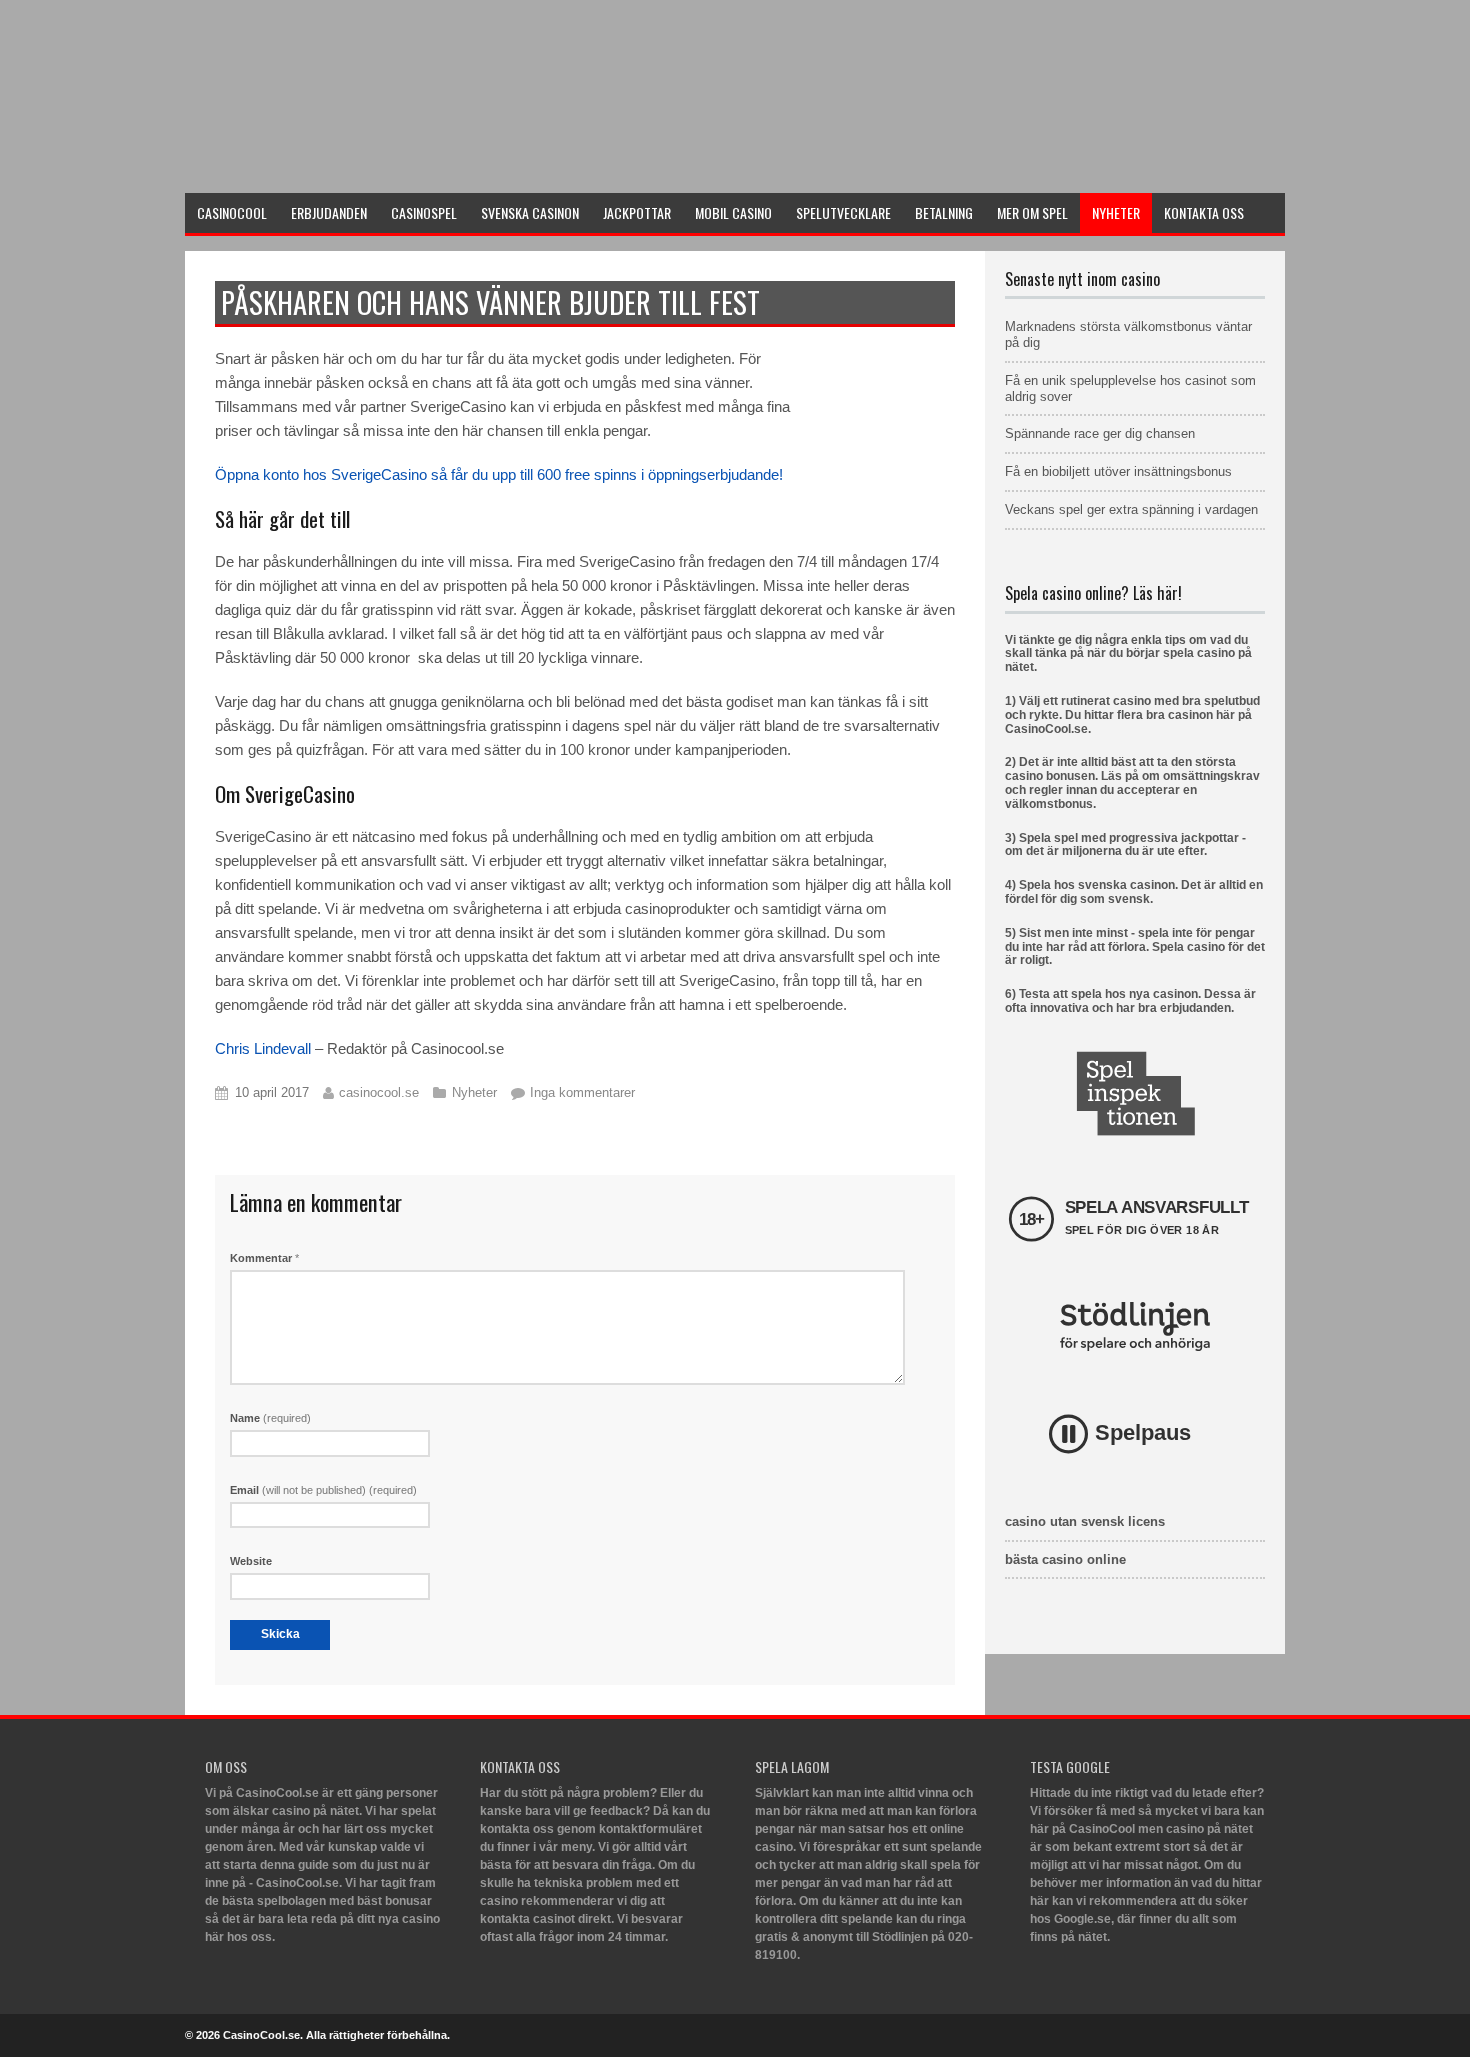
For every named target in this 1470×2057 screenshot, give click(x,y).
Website (251, 1561)
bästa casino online (1065, 1559)
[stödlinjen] (1135, 1326)
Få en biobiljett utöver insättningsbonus (1118, 471)
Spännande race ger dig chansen (1100, 433)
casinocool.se (379, 1092)
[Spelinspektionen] (1135, 1093)
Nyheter (474, 1092)
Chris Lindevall (263, 1048)
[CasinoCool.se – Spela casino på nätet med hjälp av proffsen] (335, 166)
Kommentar (264, 1258)
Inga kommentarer (582, 1092)
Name (270, 1418)
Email (323, 1490)
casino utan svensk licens (1085, 1521)
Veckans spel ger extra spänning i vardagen (1131, 509)
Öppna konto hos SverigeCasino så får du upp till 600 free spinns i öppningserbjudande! (499, 474)
